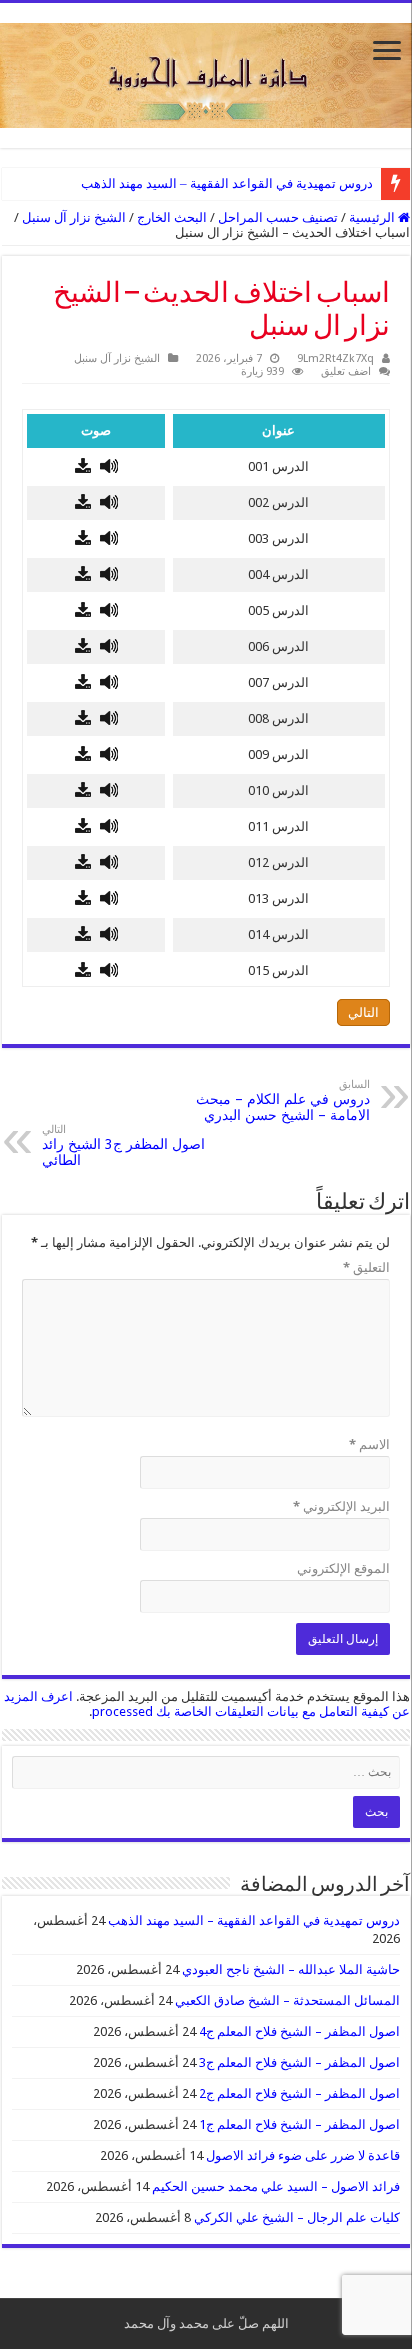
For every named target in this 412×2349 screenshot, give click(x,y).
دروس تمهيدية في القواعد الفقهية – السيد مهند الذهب (227, 183)
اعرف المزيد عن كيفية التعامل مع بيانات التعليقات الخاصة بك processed (207, 1704)
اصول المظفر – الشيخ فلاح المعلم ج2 (299, 2093)
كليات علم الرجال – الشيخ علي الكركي (297, 2217)
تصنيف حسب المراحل (278, 217)
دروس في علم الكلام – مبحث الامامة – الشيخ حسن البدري (283, 1100)
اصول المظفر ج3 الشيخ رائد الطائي (123, 1145)
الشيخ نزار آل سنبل (74, 217)
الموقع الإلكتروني (343, 1568)
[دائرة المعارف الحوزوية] (206, 72)
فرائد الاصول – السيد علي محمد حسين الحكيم (276, 2186)
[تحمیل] (83, 467)
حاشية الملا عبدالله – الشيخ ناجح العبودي (291, 1969)
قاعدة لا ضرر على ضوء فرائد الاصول (303, 2155)
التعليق (366, 1267)
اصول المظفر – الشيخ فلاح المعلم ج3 (299, 2062)
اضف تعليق (346, 371)
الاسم (369, 1444)
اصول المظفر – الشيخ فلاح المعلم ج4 (299, 2031)
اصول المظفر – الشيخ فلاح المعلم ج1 (299, 2124)
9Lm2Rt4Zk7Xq (335, 358)
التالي (363, 1012)
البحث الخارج (172, 217)
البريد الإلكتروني (341, 1506)
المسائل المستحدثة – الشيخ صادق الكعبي (287, 2000)
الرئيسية (373, 217)
